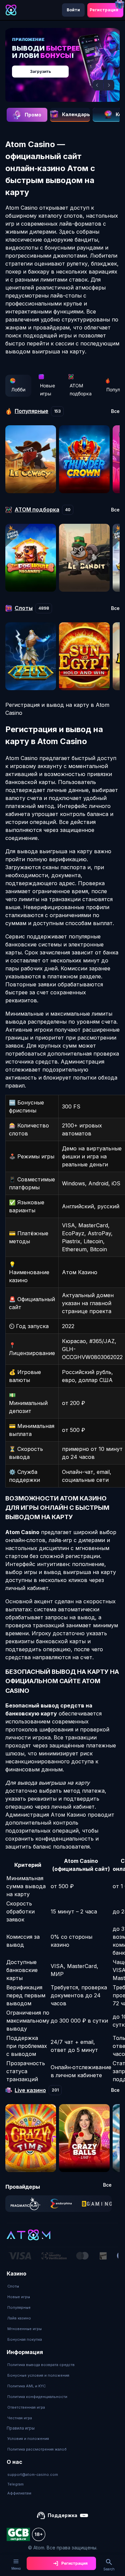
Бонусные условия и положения (38, 2375)
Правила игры (21, 2428)
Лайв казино (19, 2318)
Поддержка (62, 2515)
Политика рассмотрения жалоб (37, 2449)
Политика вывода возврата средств (41, 2365)
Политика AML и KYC (26, 2386)
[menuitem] (25, 2286)
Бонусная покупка (25, 2339)
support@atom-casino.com (33, 2475)
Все (115, 411)
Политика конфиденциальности (37, 2397)
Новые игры (47, 390)
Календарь (76, 114)
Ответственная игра (26, 2407)
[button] (98, 85)
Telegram (15, 2484)
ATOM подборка (81, 390)
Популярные (19, 2307)
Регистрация (104, 10)
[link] (25, 2204)
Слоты (13, 2286)
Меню (16, 2568)
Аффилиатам (19, 2493)
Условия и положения (28, 2439)
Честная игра (20, 2418)
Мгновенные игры (24, 2329)
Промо (33, 115)
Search (109, 2569)
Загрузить (40, 71)
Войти (73, 10)
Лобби (18, 390)
